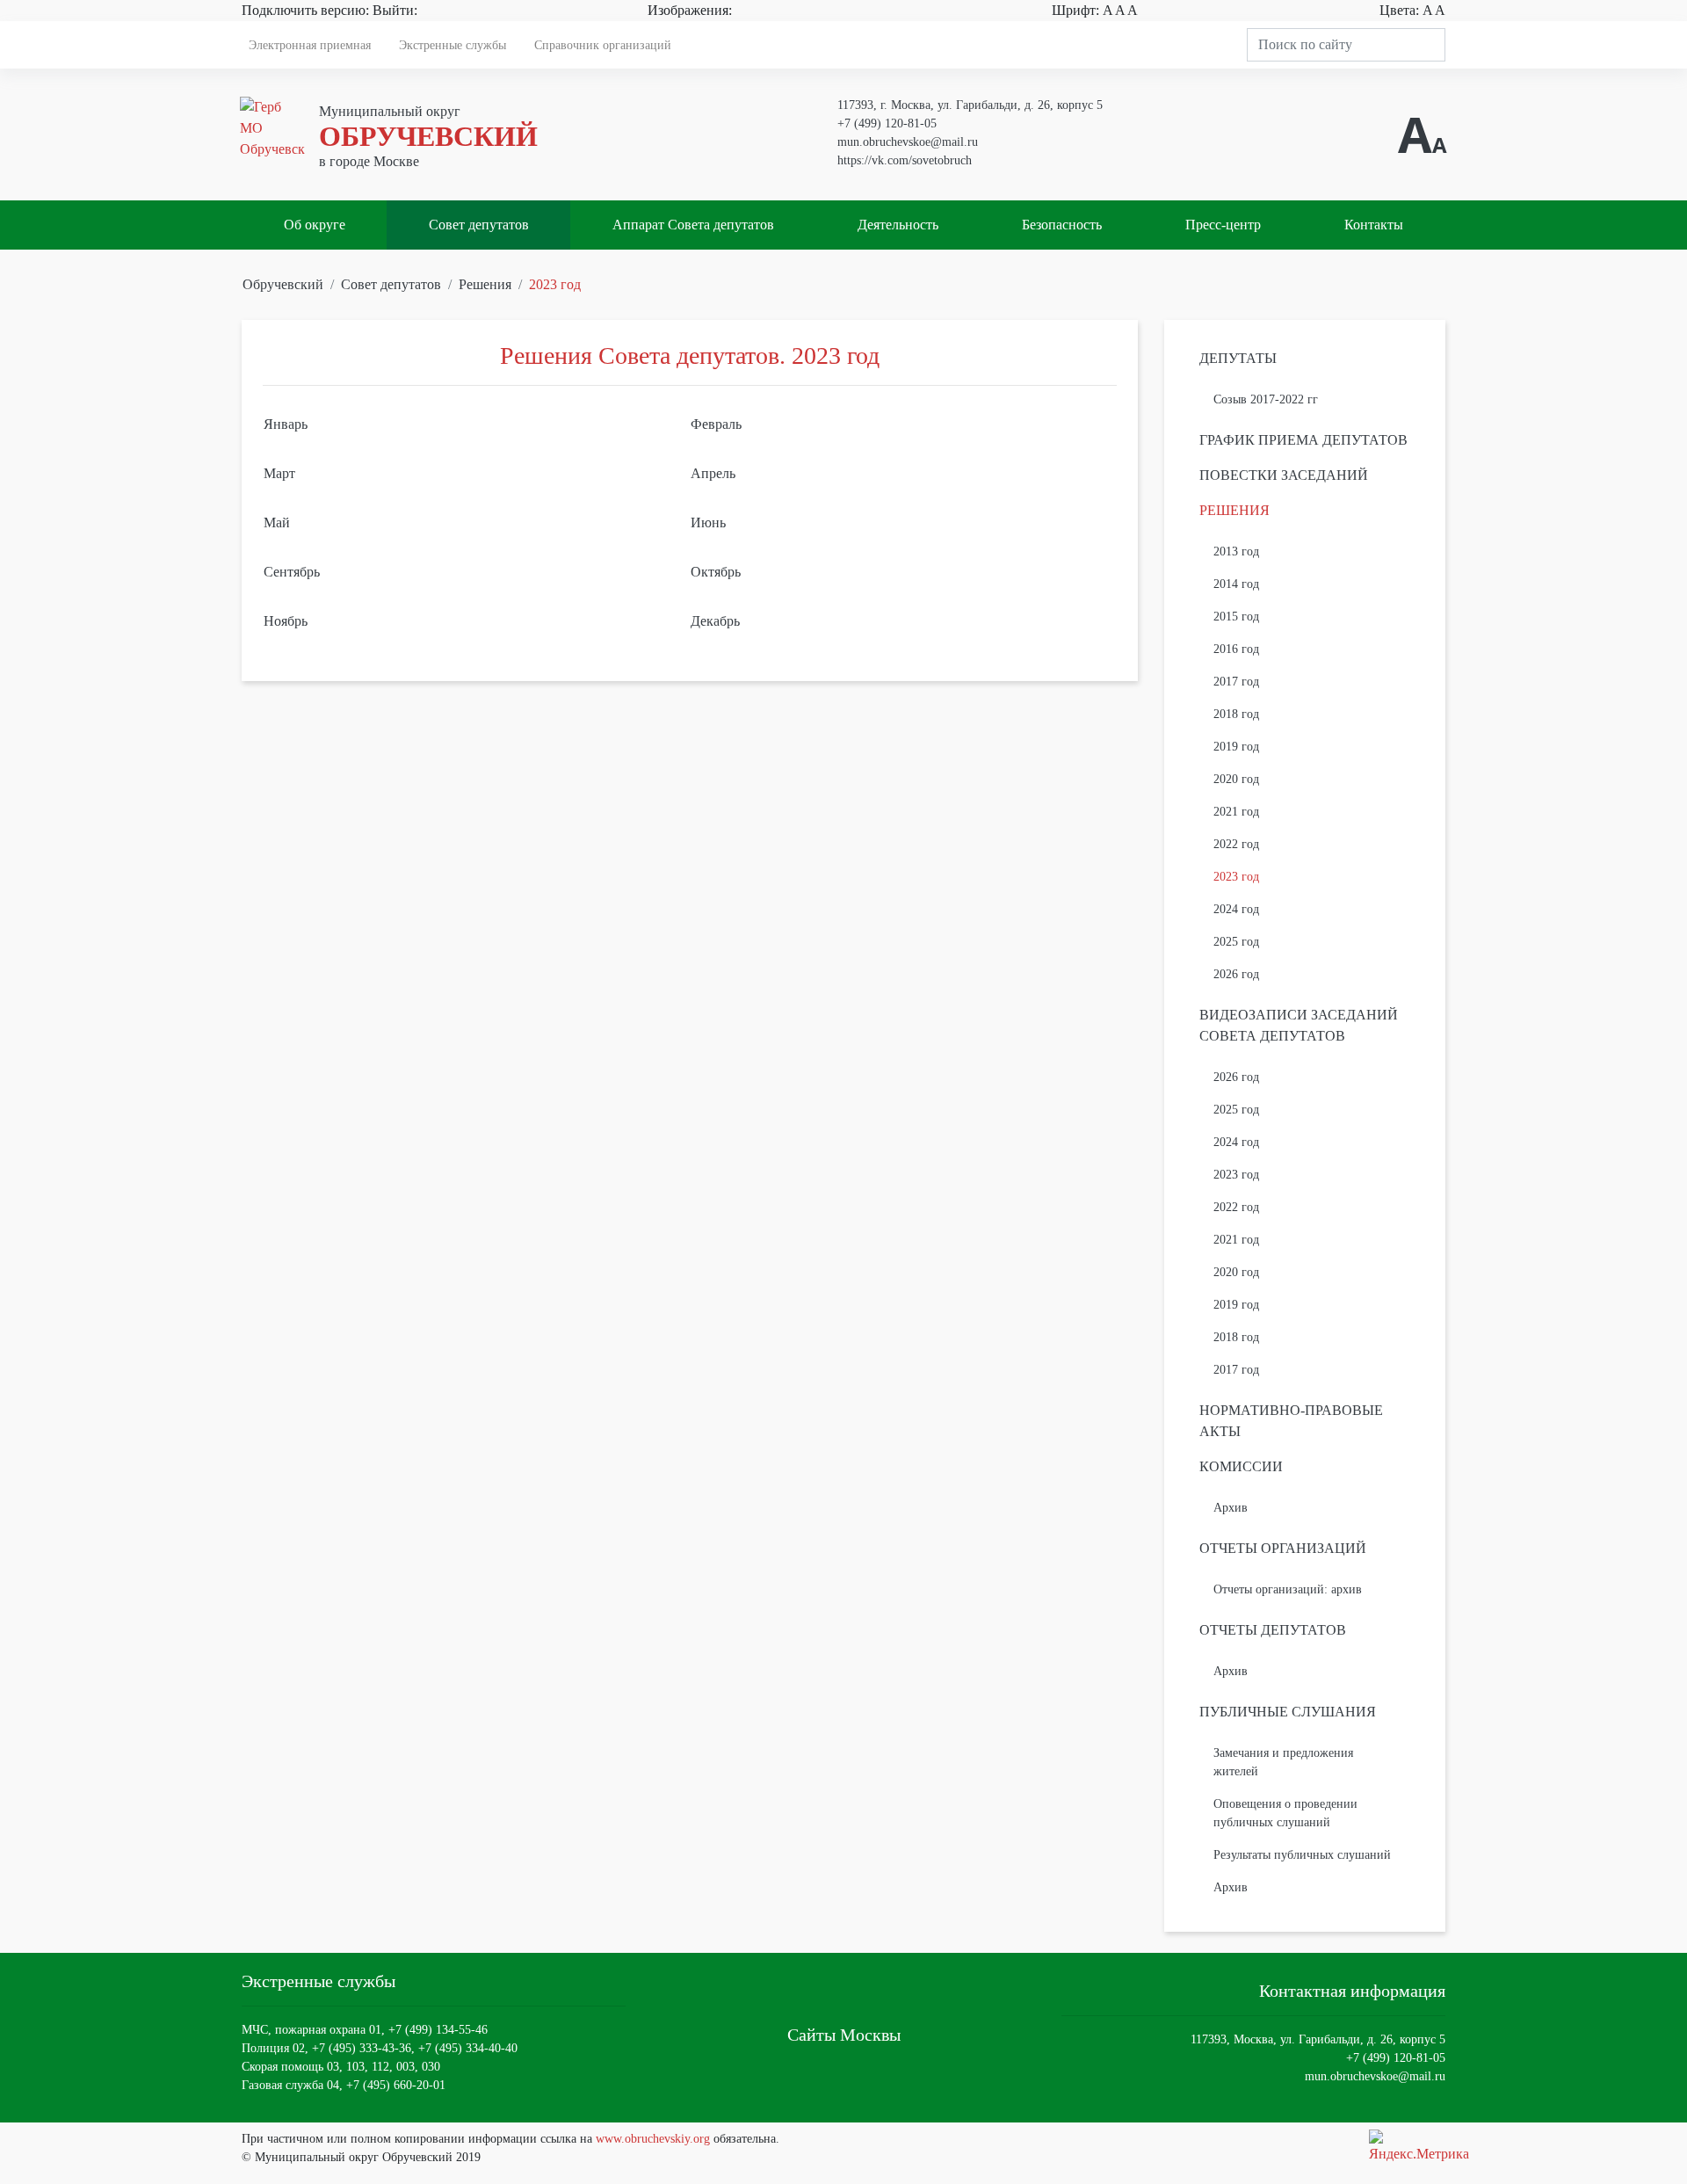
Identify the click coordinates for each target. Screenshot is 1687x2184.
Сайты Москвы (844, 2035)
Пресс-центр (1223, 225)
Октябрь (716, 572)
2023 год (555, 284)
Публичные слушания (1288, 1712)
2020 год (1236, 779)
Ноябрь (286, 621)
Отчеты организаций (1283, 1548)
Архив (1231, 1508)
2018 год (1236, 714)
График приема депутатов (1303, 440)
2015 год (1236, 617)
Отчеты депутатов (1273, 1630)
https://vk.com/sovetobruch (905, 160)
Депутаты (1238, 358)
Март (279, 473)
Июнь (708, 522)
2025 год (1236, 942)
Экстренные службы (453, 45)
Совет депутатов (479, 225)
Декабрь (715, 621)
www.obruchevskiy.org (653, 2139)
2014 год (1236, 584)
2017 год (1236, 682)
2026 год (1236, 974)
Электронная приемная (310, 45)
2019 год (1236, 747)
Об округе (315, 225)
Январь (286, 424)
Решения (485, 284)
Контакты (1374, 225)
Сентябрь (292, 572)
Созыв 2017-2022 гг (1266, 399)
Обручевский (283, 284)
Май (277, 522)
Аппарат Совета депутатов (693, 225)
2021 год (1236, 812)
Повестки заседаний (1284, 475)
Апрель (713, 473)
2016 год (1236, 649)
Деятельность (898, 225)
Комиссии (1241, 1466)
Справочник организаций (603, 45)
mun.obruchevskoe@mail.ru (908, 142)
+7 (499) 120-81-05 (887, 123)
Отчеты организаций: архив (1288, 1589)
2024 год (1236, 909)
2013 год (1236, 551)
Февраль (716, 424)
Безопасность (1062, 225)
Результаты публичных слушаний (1302, 1855)
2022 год (1236, 844)
